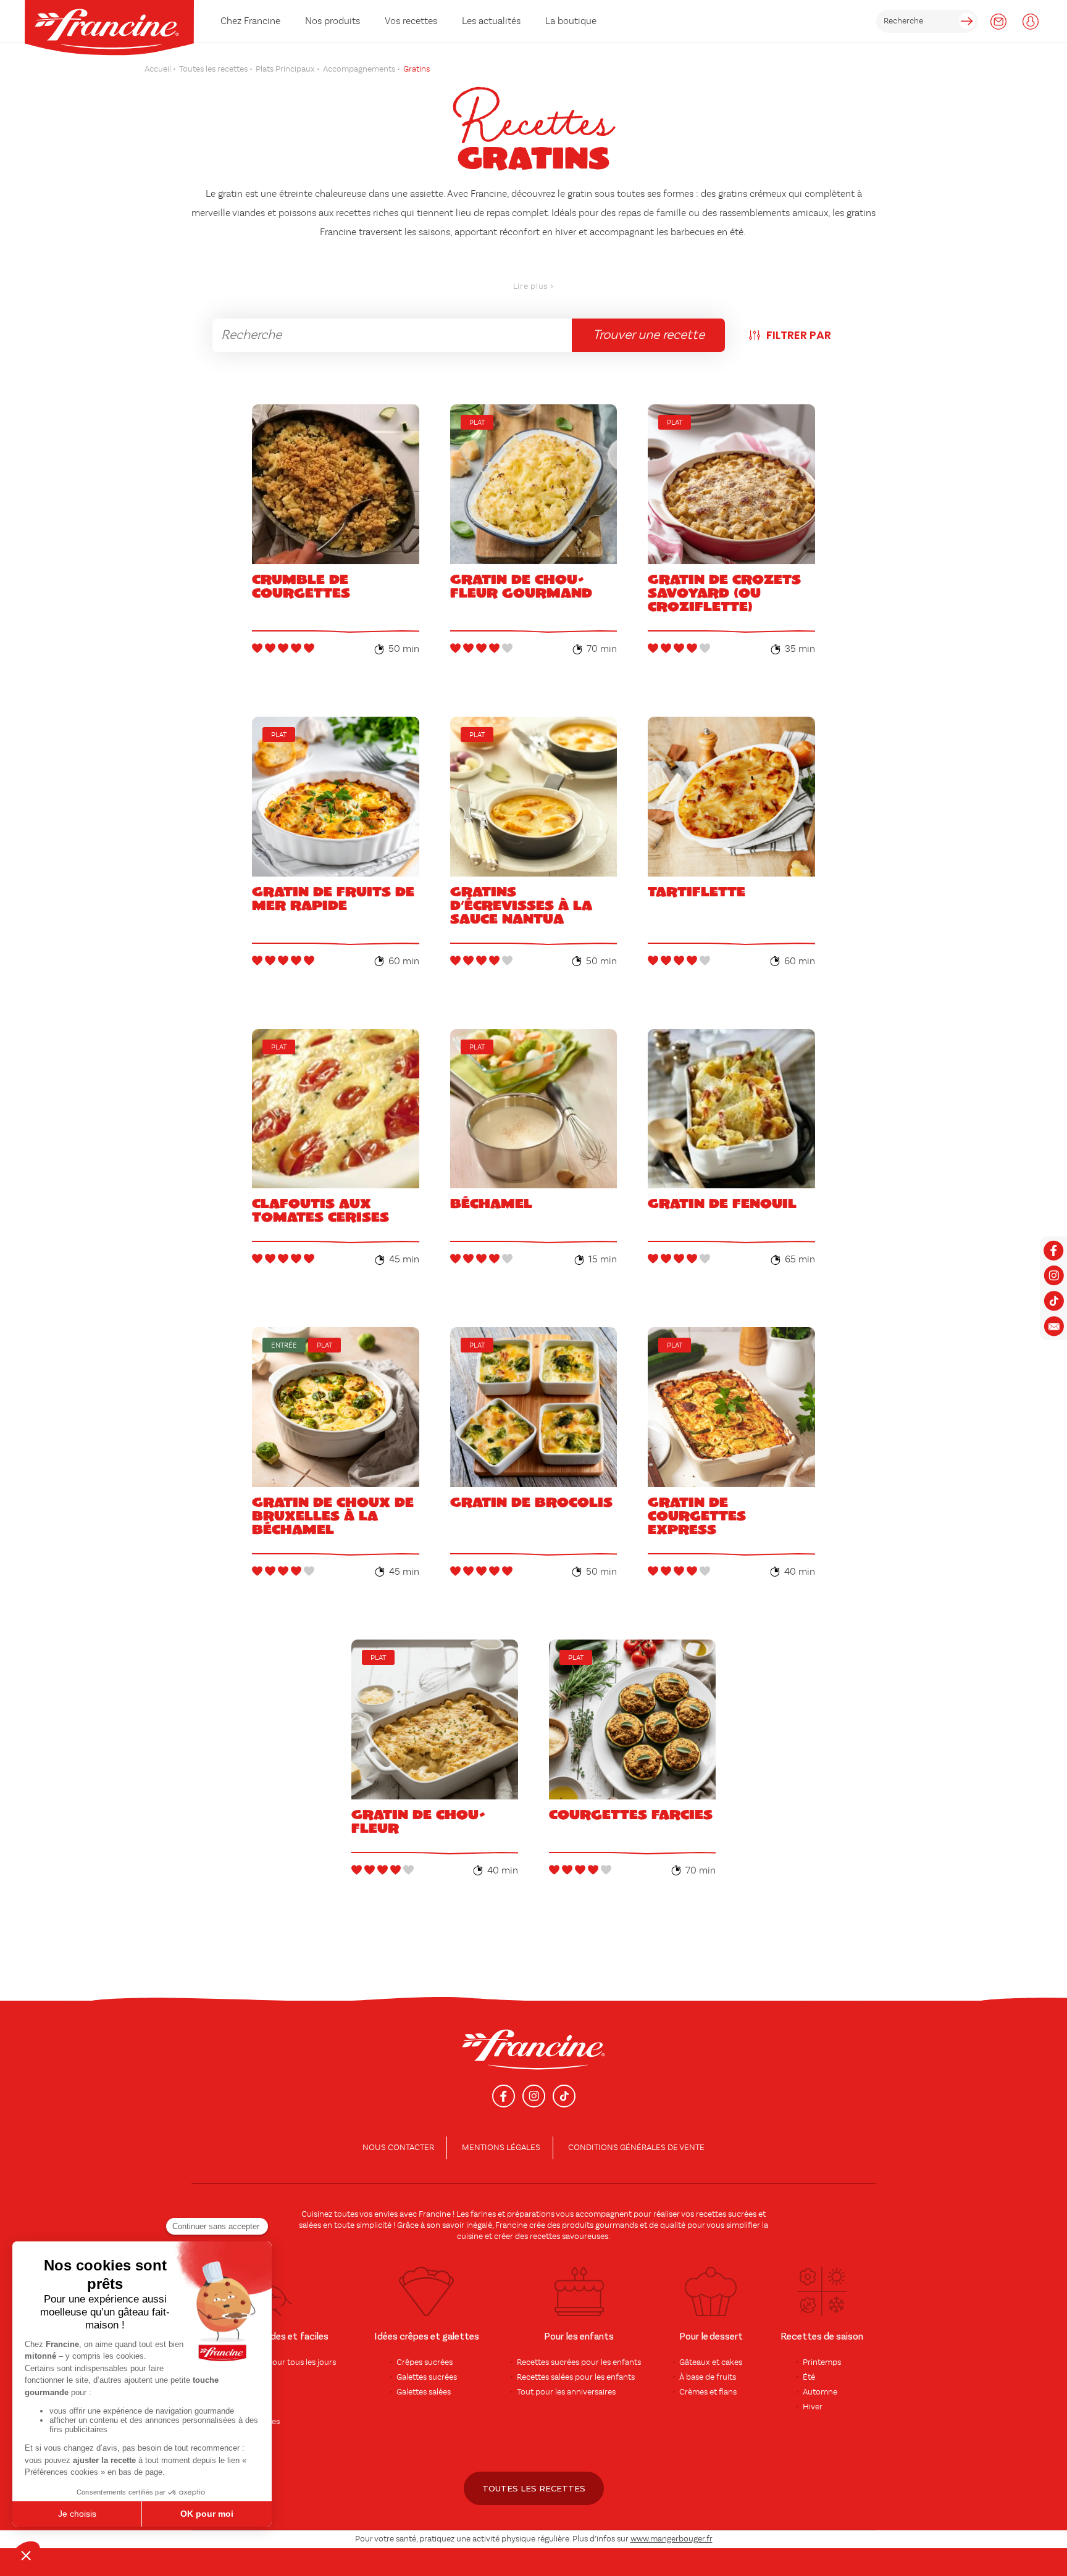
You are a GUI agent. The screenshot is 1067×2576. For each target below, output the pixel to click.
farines (483, 2214)
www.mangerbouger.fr (672, 2539)
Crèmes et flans (708, 2392)
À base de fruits (708, 2377)
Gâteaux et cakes (711, 2362)
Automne (820, 2392)
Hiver (813, 2407)
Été (809, 2377)
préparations (531, 2214)
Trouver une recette (649, 335)
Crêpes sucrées (425, 2362)
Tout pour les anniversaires (566, 2392)
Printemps (822, 2362)
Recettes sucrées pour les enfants (579, 2362)
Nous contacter (398, 2148)
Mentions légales (501, 2148)
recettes (545, 2236)
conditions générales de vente (636, 2148)
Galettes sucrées (427, 2377)
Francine (435, 2214)
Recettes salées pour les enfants (576, 2377)
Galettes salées (424, 2392)
